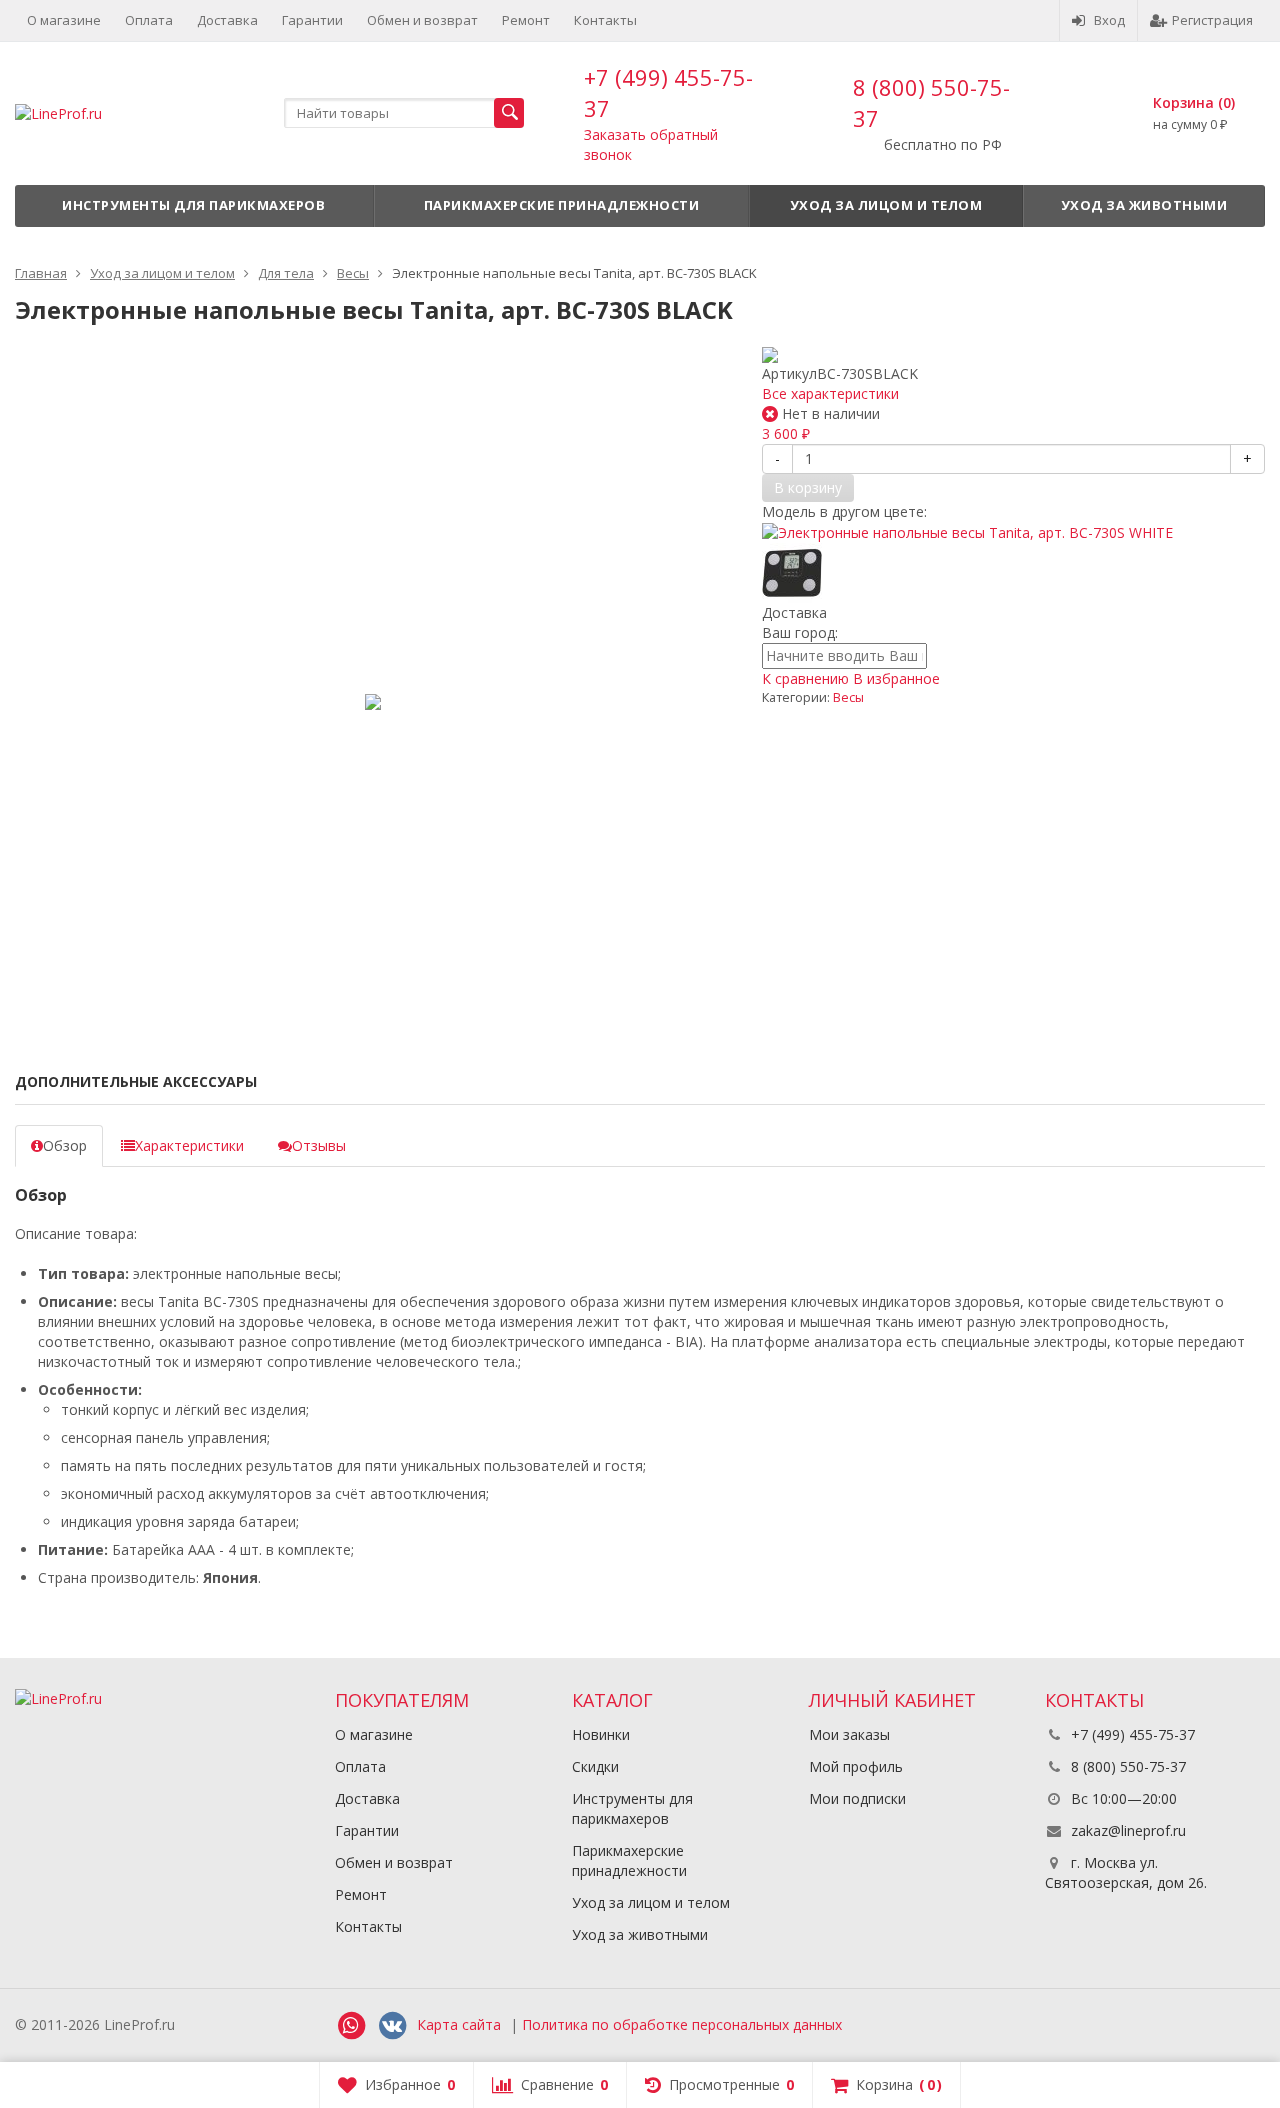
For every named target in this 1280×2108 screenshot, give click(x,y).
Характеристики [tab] (189, 1145)
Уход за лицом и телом (886, 205)
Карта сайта (459, 2024)
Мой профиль (856, 1766)
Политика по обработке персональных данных (682, 2024)
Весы (848, 697)
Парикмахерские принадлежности (562, 205)
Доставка (227, 20)
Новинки (601, 1734)
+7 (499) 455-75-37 (1131, 1734)
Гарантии (312, 20)
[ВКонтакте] (392, 2026)
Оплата (149, 20)
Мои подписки (857, 1798)
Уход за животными (1144, 205)
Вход (1109, 20)
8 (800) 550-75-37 (1126, 1766)
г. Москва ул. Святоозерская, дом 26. (1126, 1872)
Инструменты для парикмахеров (193, 205)
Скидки (595, 1766)
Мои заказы (849, 1734)
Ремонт (526, 20)
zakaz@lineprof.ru (1128, 1830)
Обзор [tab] (65, 1145)
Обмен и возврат (422, 20)
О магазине (64, 20)
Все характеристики (830, 393)
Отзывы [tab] (319, 1145)
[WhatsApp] (351, 2026)
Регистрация (1212, 20)
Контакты (605, 20)
